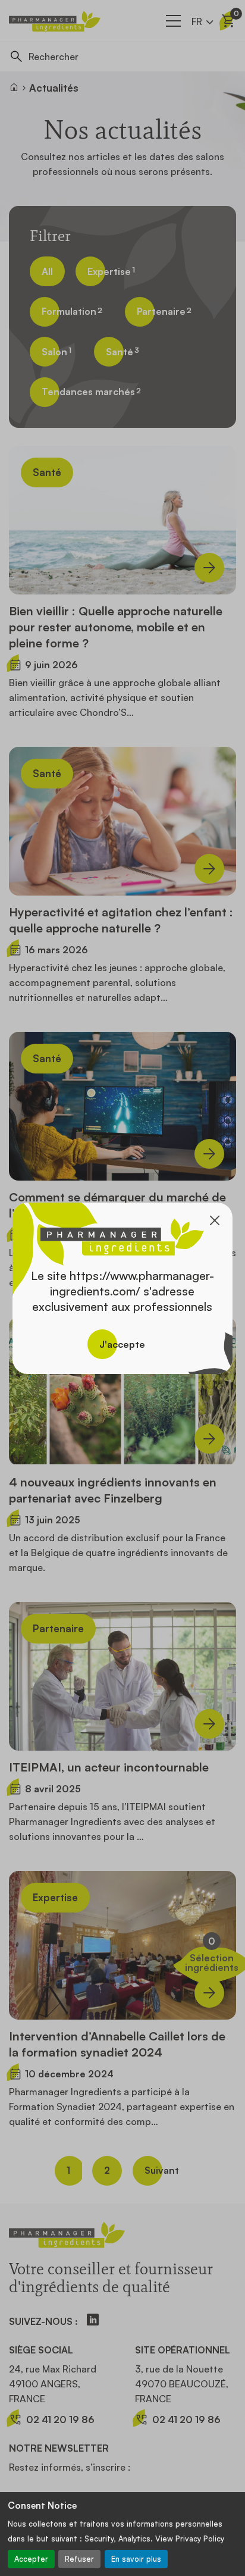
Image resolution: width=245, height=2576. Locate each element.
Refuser (79, 2559)
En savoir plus (136, 2559)
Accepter (31, 2559)
